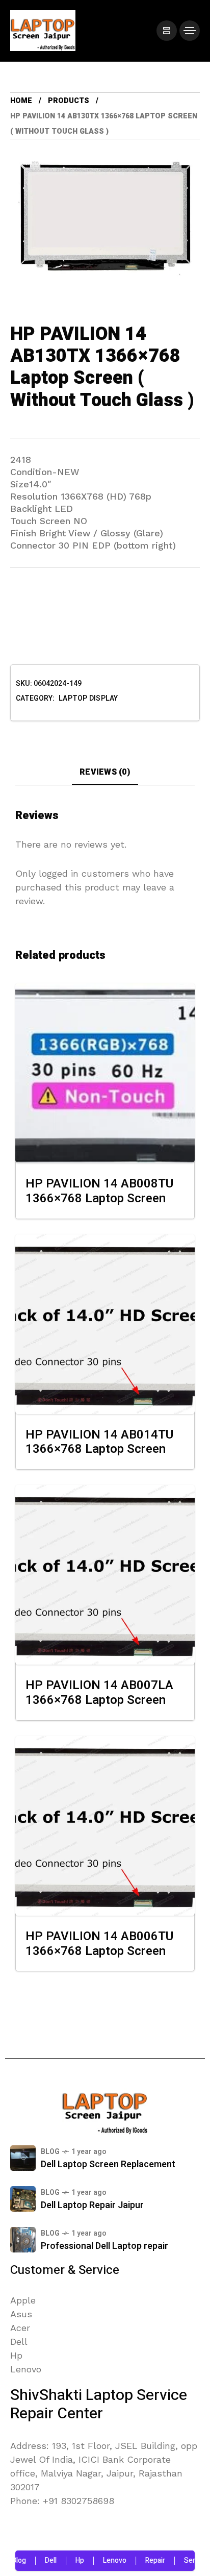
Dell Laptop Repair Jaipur (92, 2205)
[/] (167, 31)
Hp (65, 2560)
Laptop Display (88, 699)
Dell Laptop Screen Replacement (108, 2164)
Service (181, 2560)
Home (21, 101)
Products (69, 101)
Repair (140, 2560)
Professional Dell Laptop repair (104, 2246)
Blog (50, 2152)
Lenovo (100, 2560)
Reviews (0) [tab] (105, 772)
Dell (36, 2560)
